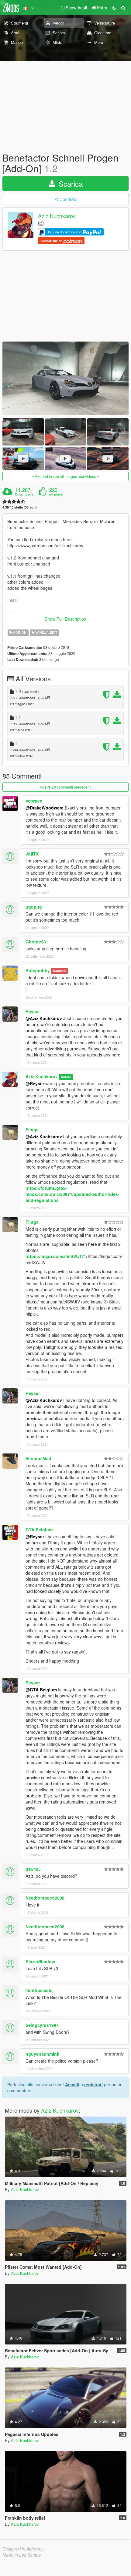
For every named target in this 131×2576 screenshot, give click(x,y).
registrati (93, 2084)
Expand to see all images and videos (66, 476)
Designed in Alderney (23, 2549)
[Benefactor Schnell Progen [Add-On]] (65, 378)
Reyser (33, 1011)
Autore (66, 1077)
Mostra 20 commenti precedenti (65, 787)
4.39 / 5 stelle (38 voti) (20, 507)
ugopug (34, 907)
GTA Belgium (39, 1530)
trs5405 (33, 1869)
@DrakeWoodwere (45, 808)
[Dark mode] (114, 8)
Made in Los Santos (22, 2555)
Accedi (72, 2084)
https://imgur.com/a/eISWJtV (55, 1256)
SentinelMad (38, 1458)
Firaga (32, 1130)
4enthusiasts (39, 1990)
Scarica (70, 184)
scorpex (34, 801)
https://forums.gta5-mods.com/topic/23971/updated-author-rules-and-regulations (72, 1194)
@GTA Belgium (41, 1690)
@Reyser (35, 1083)
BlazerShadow (40, 1961)
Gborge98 (36, 942)
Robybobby (38, 970)
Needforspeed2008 (45, 1898)
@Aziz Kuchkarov (44, 1018)
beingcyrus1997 (42, 2025)
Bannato (59, 971)
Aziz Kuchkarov (57, 216)
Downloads (24, 494)
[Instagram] (41, 223)
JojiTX (32, 854)
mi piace (56, 494)
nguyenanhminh (43, 2054)
